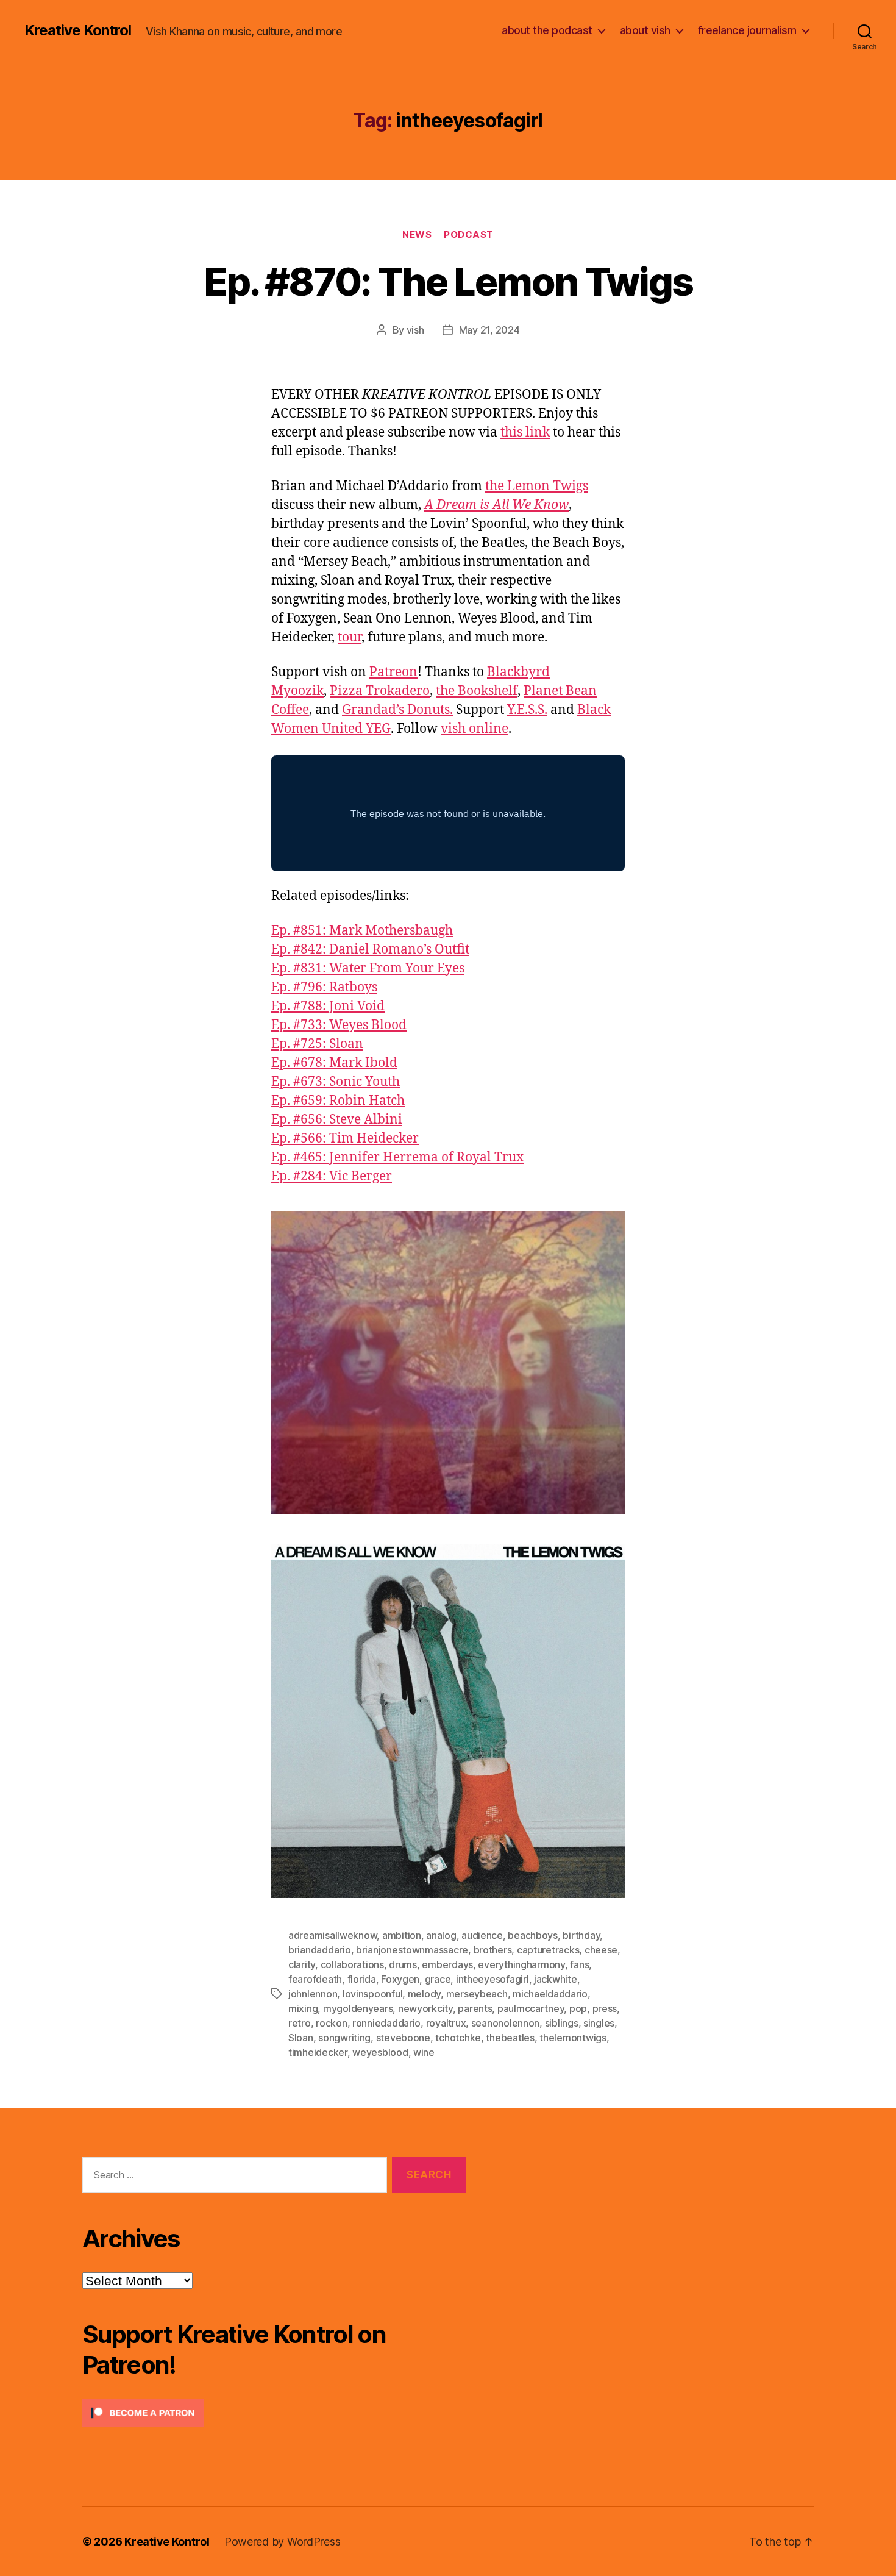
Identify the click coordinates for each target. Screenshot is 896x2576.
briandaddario (320, 1950)
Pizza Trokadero (380, 691)
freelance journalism (747, 30)
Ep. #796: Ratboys (324, 987)
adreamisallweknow (332, 1935)
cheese (601, 1950)
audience (482, 1935)
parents (475, 2008)
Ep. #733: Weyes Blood (339, 1025)
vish (415, 330)
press (605, 2008)
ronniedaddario (386, 2023)
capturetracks (548, 1950)
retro (300, 2023)
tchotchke (458, 2038)
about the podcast (547, 30)
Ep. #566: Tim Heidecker (345, 1139)
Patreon (393, 672)
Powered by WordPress (283, 2542)
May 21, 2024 (489, 330)
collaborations (352, 1964)
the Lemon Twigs (537, 486)
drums (403, 1964)
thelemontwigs (573, 2038)
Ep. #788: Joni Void (328, 1006)
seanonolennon (506, 2023)
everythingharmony (521, 1964)
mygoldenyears (358, 2008)
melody (424, 1994)
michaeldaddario (550, 1994)
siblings (562, 2023)
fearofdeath (315, 1979)
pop (578, 2008)
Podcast (469, 235)
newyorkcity (425, 2008)
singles (599, 2023)
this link (525, 433)
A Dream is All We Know (496, 505)
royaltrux (446, 2023)
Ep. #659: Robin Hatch (338, 1101)
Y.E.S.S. (527, 710)
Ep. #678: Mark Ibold (334, 1063)
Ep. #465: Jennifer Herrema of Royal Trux (397, 1158)
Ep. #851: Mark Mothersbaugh (362, 931)
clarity (302, 1964)
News (417, 235)
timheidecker (318, 2052)
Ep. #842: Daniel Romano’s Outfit (370, 950)
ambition (402, 1935)
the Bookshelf (477, 691)
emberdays (447, 1964)
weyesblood (380, 2052)
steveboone (403, 2038)
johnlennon (313, 1994)
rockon (331, 2023)
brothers (493, 1950)
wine (424, 2052)
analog (441, 1935)
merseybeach (477, 1994)
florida (362, 1979)
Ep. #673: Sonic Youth (336, 1082)
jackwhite (556, 1979)
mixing (303, 2008)
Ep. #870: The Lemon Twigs (448, 281)
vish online (475, 729)
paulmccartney (531, 2008)
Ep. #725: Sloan (317, 1044)
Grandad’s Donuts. (397, 710)
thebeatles (510, 2038)
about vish (645, 30)
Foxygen (400, 1979)
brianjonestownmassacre (412, 1950)
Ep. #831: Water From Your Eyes (368, 969)
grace (438, 1979)
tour (350, 637)
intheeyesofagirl (492, 1979)
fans (579, 1964)
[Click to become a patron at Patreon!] (274, 2413)
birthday (581, 1935)
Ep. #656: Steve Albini (337, 1120)
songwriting (344, 2038)
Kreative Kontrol (78, 30)
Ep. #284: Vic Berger (332, 1176)
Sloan (301, 2038)
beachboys (533, 1935)
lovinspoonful (373, 1994)
